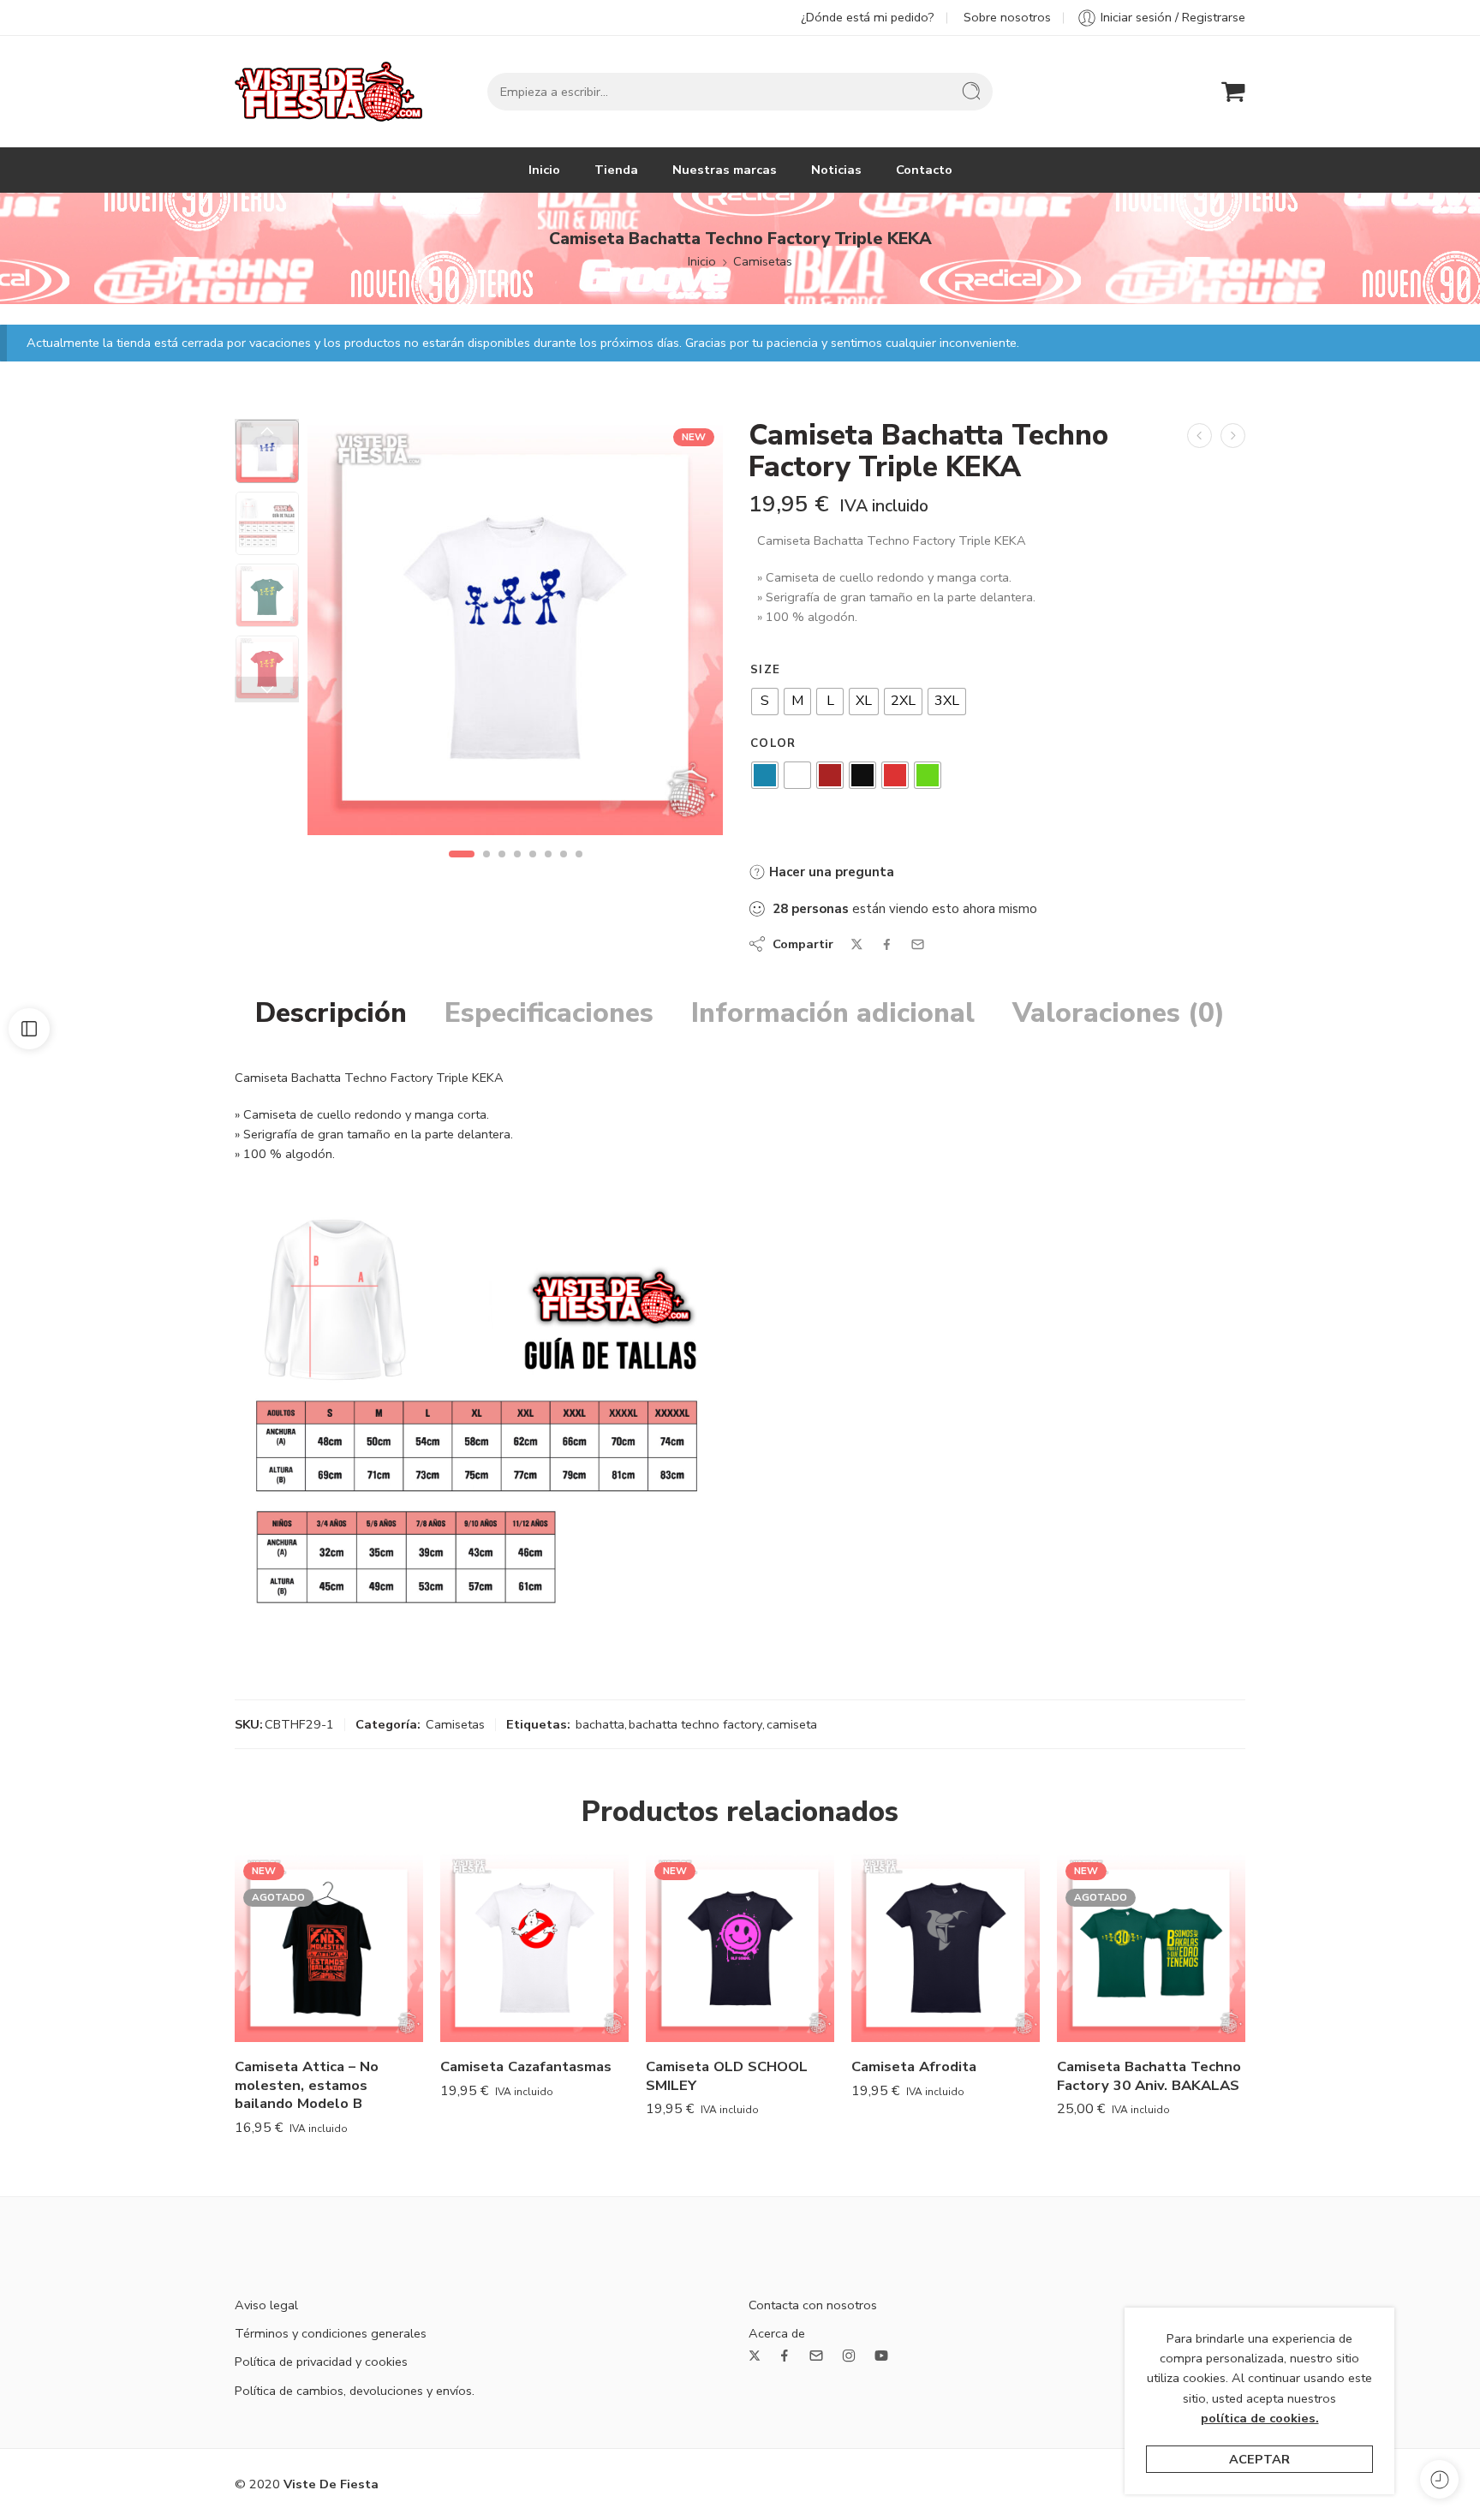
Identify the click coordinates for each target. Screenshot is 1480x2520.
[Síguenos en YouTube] (881, 2356)
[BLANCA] (267, 451)
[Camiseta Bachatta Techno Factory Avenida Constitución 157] (1233, 436)
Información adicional (833, 1013)
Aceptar (1259, 2459)
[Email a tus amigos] (918, 944)
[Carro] (1233, 92)
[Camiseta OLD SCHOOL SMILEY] (740, 1948)
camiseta (792, 1724)
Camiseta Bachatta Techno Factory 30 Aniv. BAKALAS (1149, 2076)
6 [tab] (548, 869)
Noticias (836, 170)
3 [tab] (502, 869)
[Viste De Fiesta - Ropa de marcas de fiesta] (328, 92)
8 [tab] (579, 869)
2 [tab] (486, 869)
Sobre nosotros (1007, 17)
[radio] (765, 702)
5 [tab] (533, 869)
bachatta (600, 1724)
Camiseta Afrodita (914, 2066)
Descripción (331, 1013)
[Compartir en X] (857, 944)
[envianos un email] (816, 2356)
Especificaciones (549, 1013)
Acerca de (777, 2333)
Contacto (924, 170)
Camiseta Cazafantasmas (526, 2066)
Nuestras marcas (725, 170)
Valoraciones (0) (1119, 1013)
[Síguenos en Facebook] (785, 2356)
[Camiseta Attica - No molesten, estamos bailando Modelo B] (329, 1948)
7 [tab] (564, 869)
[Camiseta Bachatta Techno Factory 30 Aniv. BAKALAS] (1151, 1948)
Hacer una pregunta (830, 872)
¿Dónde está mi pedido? (868, 17)
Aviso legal (266, 2305)
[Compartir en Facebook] (887, 944)
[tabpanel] (515, 632)
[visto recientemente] (1439, 2479)
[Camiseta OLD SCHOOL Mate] (1200, 436)
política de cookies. (1260, 2418)
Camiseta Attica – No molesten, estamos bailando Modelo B (307, 2085)
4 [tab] (517, 869)
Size (765, 670)
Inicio (544, 170)
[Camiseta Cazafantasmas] (534, 1948)
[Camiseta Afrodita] (946, 1948)
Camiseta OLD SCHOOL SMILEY (727, 2076)
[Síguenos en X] (755, 2356)
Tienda (616, 170)
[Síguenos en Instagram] (849, 2356)
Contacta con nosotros (813, 2305)
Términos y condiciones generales (331, 2333)
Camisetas (763, 261)
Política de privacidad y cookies (321, 2362)
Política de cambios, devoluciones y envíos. (355, 2391)
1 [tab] (461, 869)
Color (773, 743)
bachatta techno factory (695, 1724)
